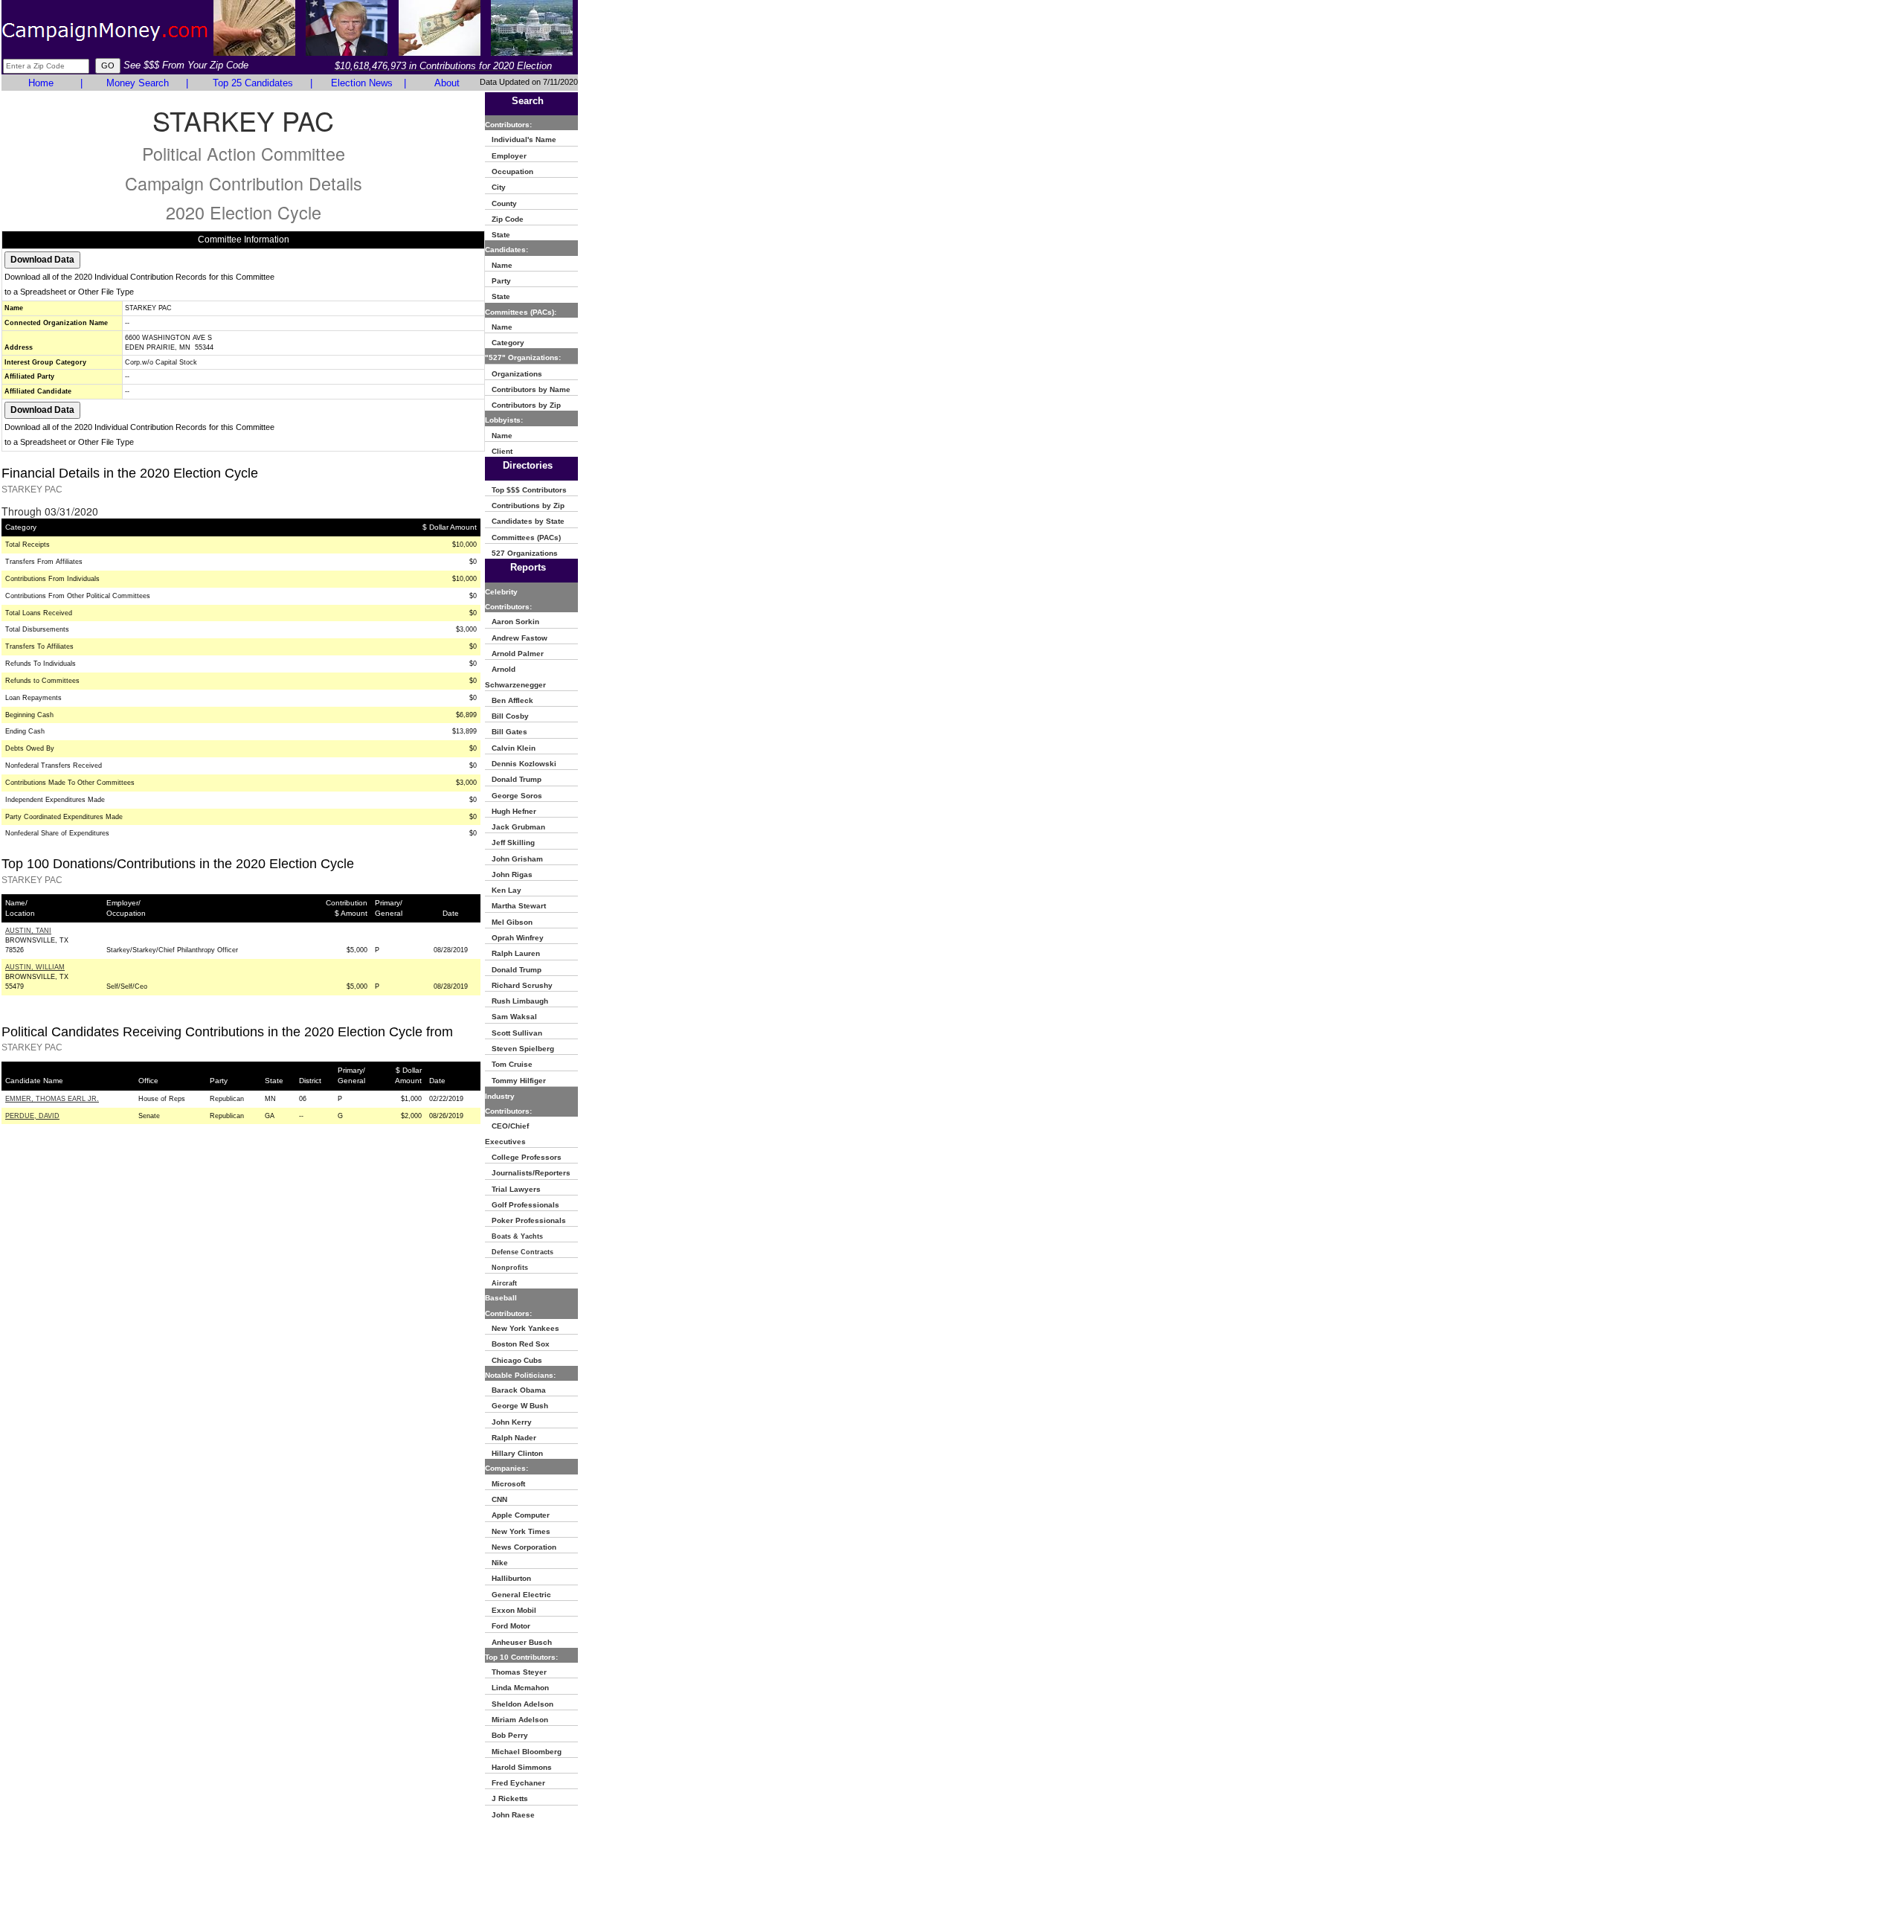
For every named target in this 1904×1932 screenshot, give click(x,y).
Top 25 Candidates (253, 83)
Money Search (138, 83)
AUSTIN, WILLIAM (35, 967)
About (447, 83)
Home (41, 83)
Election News (362, 83)
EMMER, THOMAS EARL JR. (52, 1099)
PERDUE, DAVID (32, 1116)
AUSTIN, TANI (28, 931)
